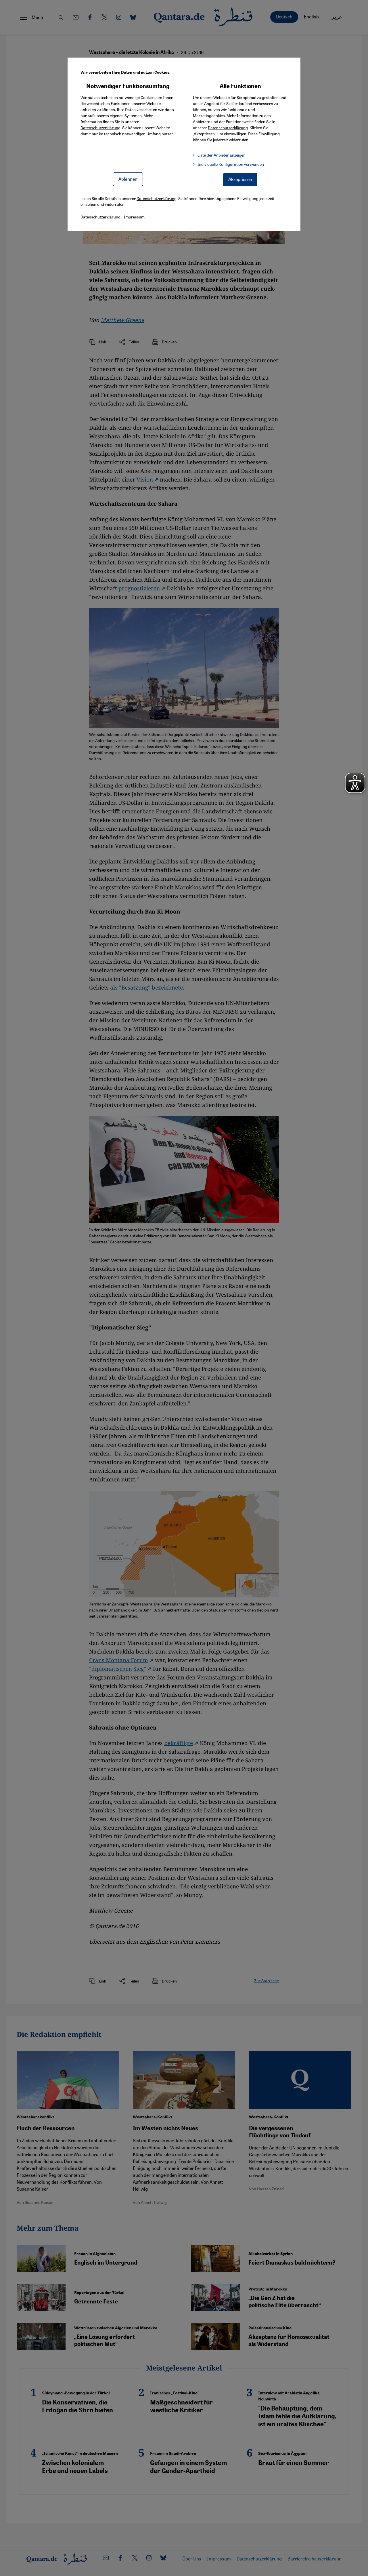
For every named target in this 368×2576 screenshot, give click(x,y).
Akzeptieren (240, 179)
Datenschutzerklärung (100, 128)
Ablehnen (128, 179)
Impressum (134, 217)
